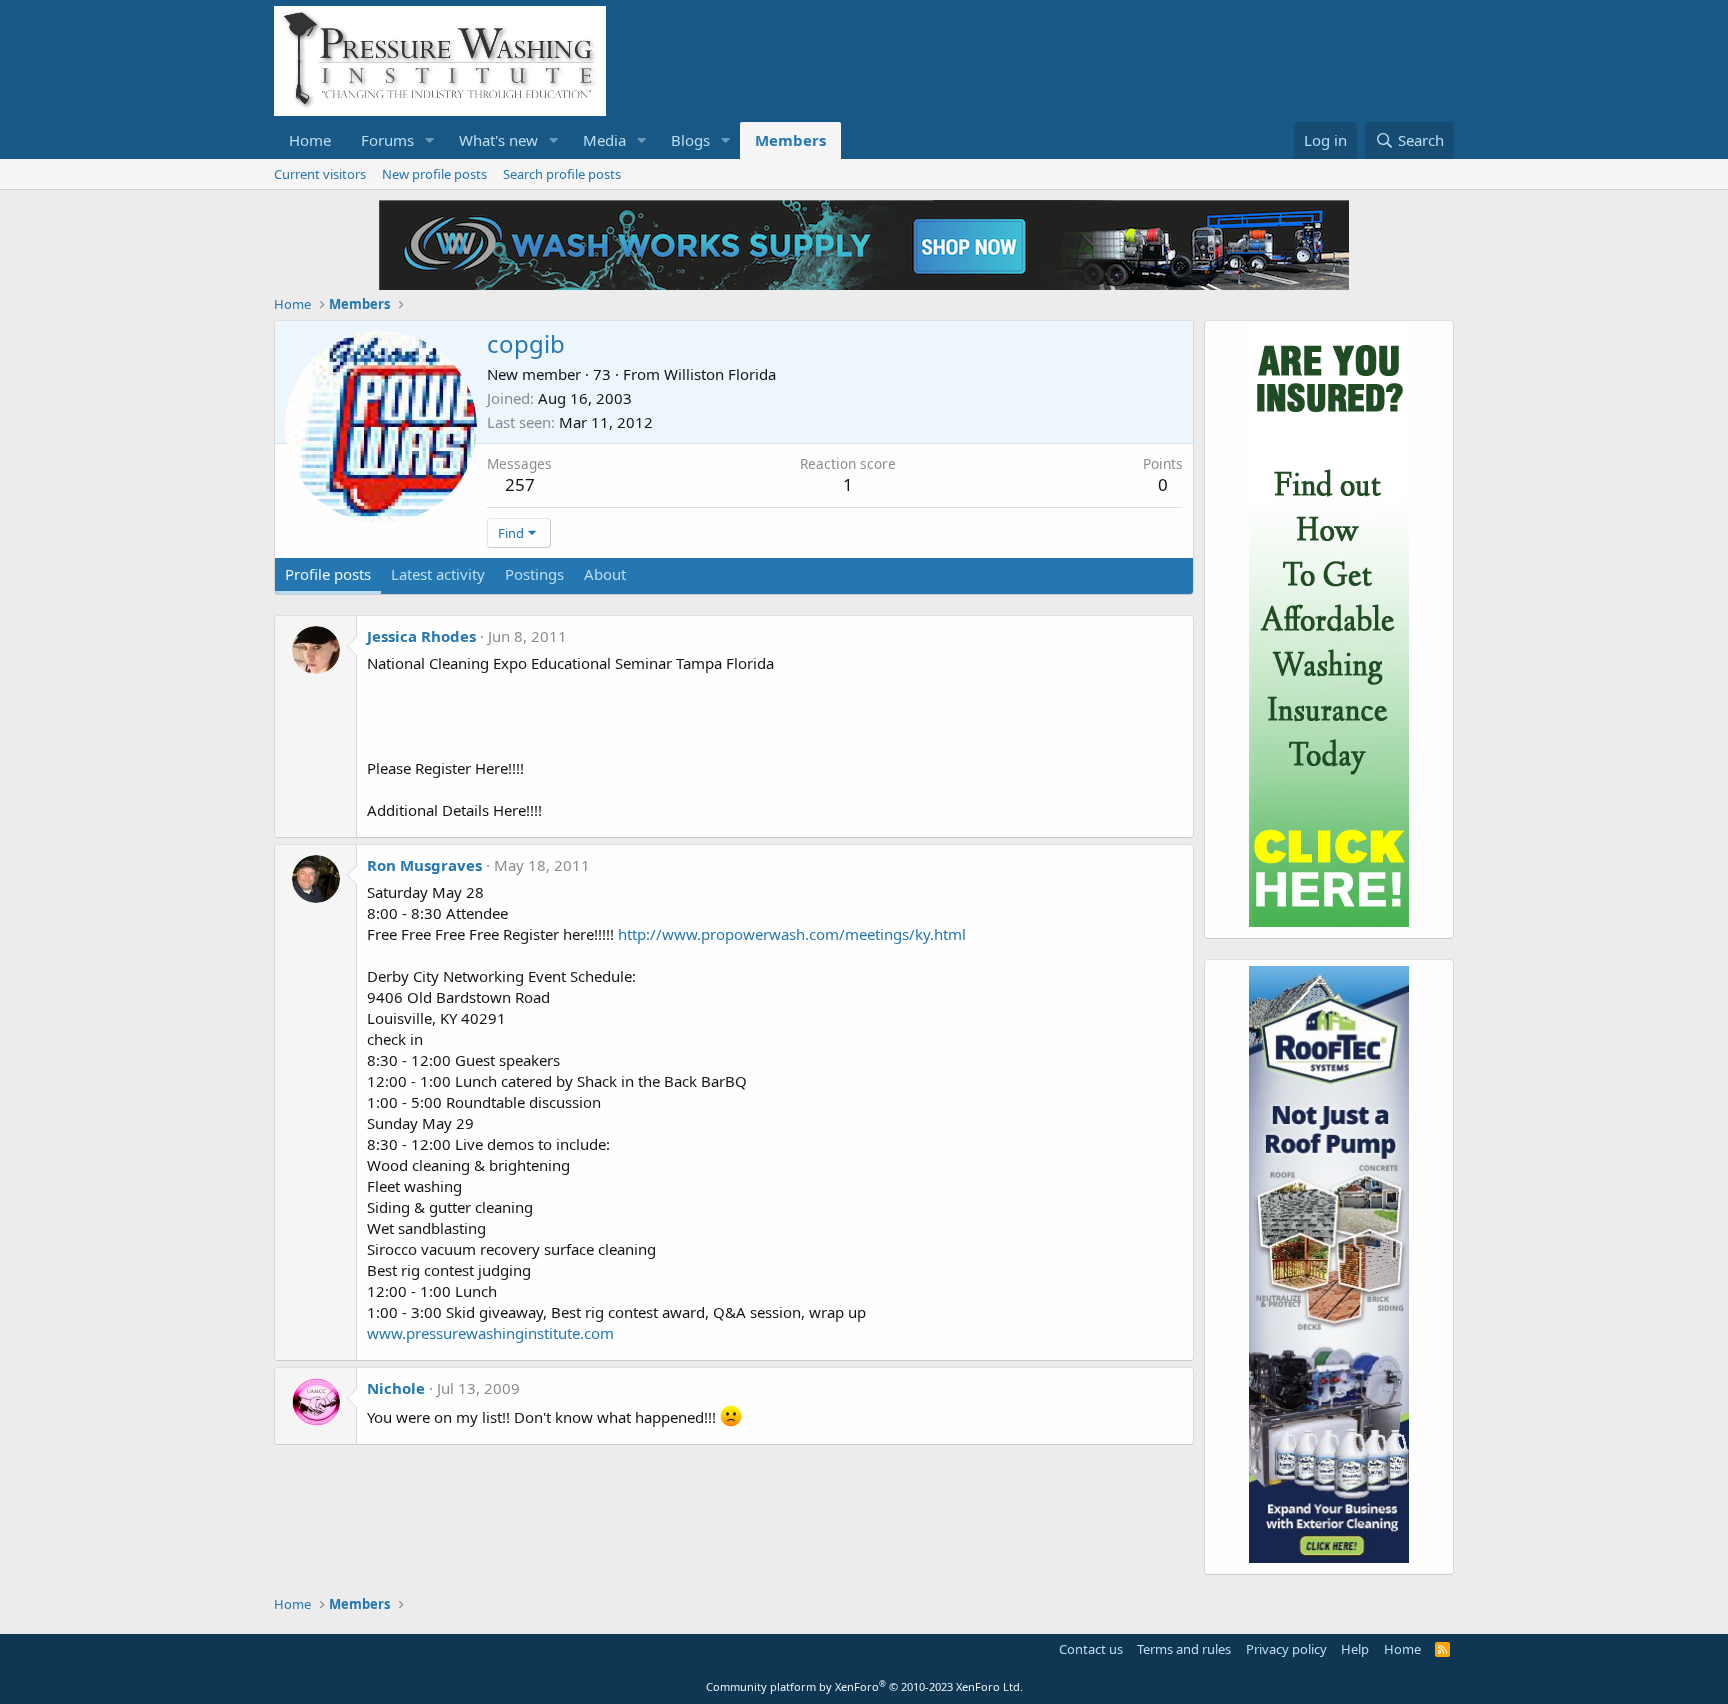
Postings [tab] (534, 574)
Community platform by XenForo (864, 1686)
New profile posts (434, 174)
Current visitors (320, 174)
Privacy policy (1286, 1649)
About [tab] (605, 574)
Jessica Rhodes (421, 636)
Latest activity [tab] (438, 574)
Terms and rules (1184, 1649)
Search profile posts (562, 174)
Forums (387, 140)
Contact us (1091, 1649)
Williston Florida (720, 374)
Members (790, 140)
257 (520, 484)
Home (310, 140)
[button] (430, 140)
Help (1355, 1649)
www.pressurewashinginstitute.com (490, 1333)
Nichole (396, 1388)
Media (604, 140)
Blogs (690, 140)
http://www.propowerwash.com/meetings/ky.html (792, 934)
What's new (498, 140)
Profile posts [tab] (328, 574)
